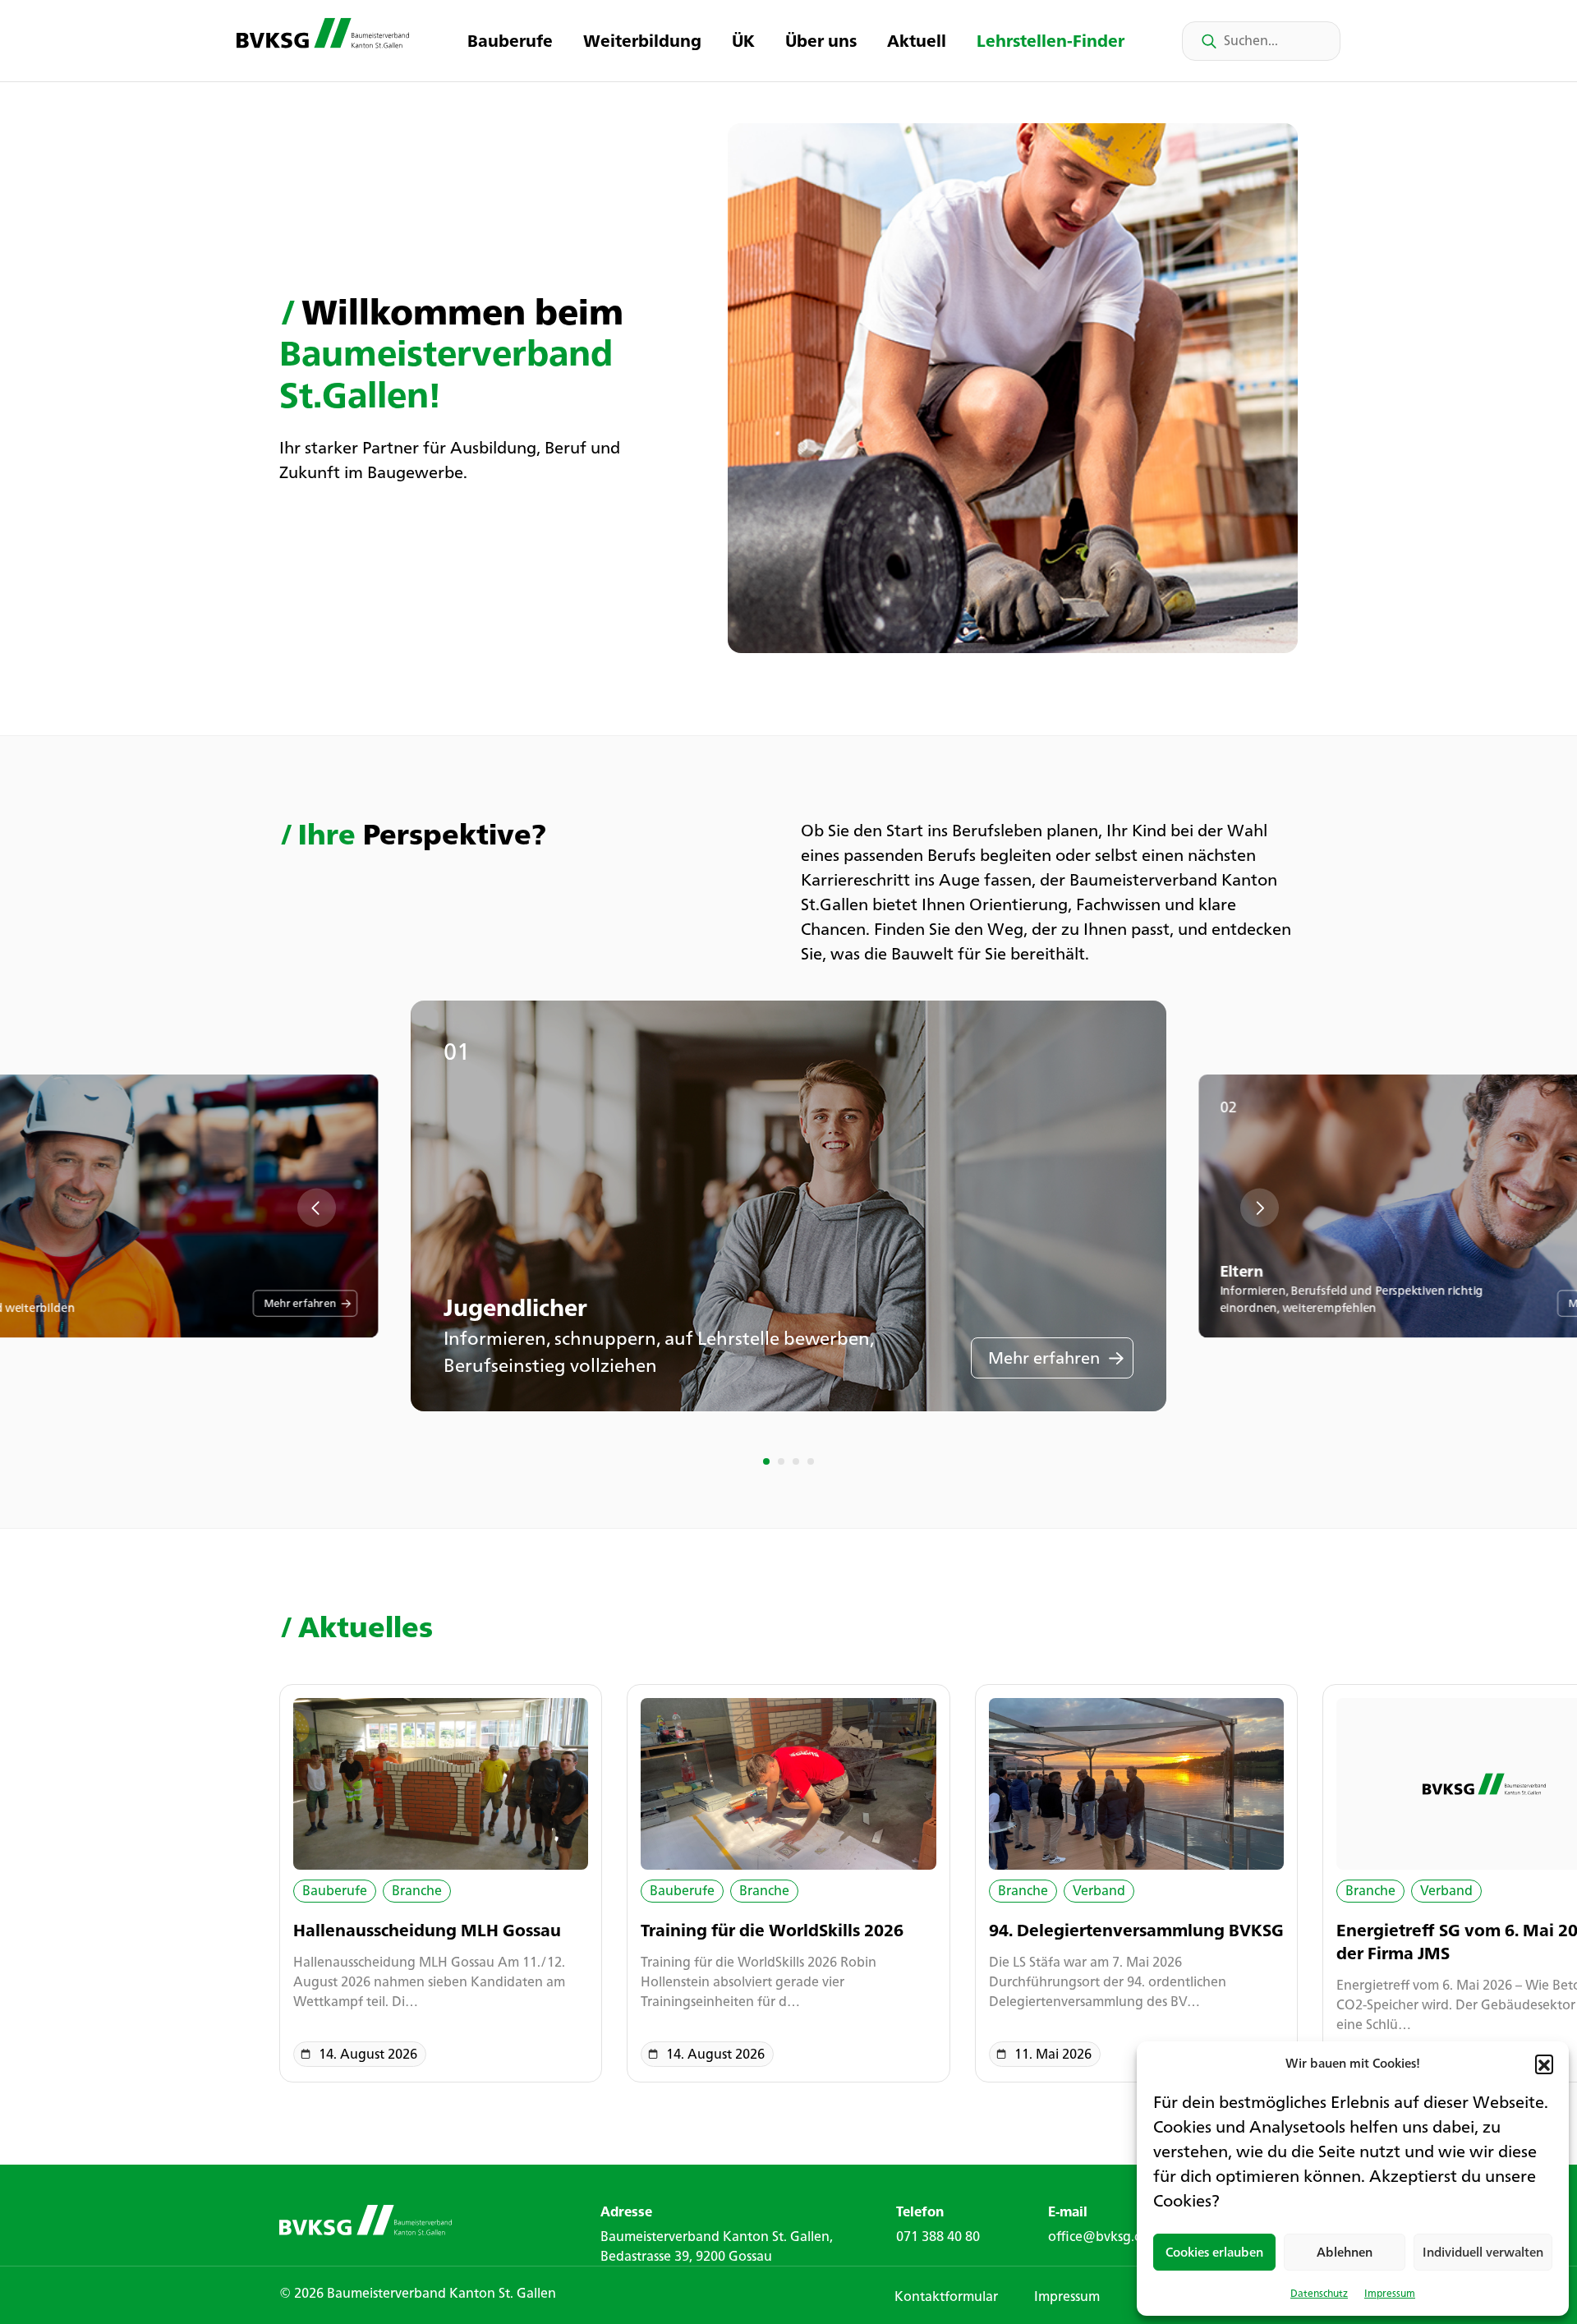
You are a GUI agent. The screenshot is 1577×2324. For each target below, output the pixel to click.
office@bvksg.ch (1098, 2236)
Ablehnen (1345, 2252)
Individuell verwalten (1483, 2252)
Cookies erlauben (1214, 2252)
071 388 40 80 (938, 2236)
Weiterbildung (642, 41)
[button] (1544, 2064)
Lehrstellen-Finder (1051, 41)
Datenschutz (1319, 2293)
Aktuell (917, 41)
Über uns (821, 41)
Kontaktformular (946, 2296)
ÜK (743, 41)
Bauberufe (510, 41)
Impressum (1390, 2293)
